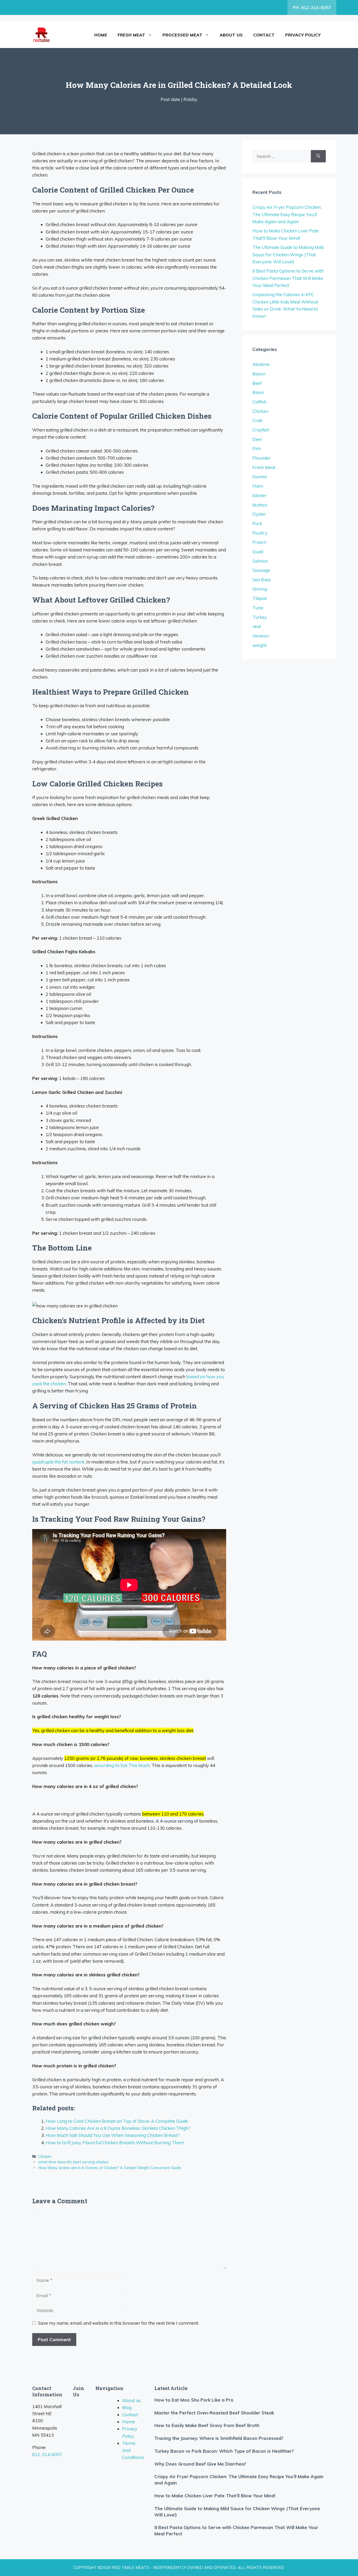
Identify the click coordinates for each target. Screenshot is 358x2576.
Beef (257, 383)
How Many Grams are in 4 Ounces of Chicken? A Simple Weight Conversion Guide (110, 2168)
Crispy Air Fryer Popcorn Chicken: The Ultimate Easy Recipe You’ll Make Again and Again (287, 214)
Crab (257, 420)
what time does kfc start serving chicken (73, 2162)
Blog (127, 2407)
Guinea (260, 477)
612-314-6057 (47, 2454)
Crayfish (261, 430)
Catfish (259, 402)
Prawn (259, 542)
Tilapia (260, 598)
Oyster (259, 514)
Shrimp (260, 589)
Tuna (258, 608)
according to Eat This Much (122, 1765)
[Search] (318, 156)
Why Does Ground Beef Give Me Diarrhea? (200, 2464)
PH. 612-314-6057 (312, 7)
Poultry (260, 533)
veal (257, 626)
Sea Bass (262, 580)
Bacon (259, 374)
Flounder (262, 458)
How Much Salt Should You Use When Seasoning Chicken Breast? (113, 2135)
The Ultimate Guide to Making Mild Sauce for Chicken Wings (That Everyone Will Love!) (288, 254)
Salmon (260, 561)
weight (259, 645)
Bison (258, 392)
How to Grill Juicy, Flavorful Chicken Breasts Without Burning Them (115, 2143)
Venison (261, 636)
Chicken (45, 2156)
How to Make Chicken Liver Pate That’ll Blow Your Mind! (215, 2496)
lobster (260, 495)
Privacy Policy (303, 35)
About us (231, 35)
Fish (257, 448)
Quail (258, 552)
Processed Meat (182, 35)
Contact (264, 35)
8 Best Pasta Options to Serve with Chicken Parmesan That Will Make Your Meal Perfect (288, 278)
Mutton (260, 505)
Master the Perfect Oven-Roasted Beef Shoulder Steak (214, 2413)
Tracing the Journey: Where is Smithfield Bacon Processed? (219, 2438)
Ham (258, 486)
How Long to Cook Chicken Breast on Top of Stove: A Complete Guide (117, 2121)
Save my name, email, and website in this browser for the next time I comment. (118, 2323)
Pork (257, 523)
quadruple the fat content (58, 1462)
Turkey (260, 617)
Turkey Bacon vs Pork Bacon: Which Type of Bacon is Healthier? (224, 2451)
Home (101, 35)
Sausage (261, 570)
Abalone (261, 364)
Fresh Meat (131, 35)
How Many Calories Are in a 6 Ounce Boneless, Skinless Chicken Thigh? (118, 2128)
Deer (257, 439)
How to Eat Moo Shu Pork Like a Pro (194, 2400)
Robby (190, 99)
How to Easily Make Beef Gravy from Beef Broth (207, 2425)
